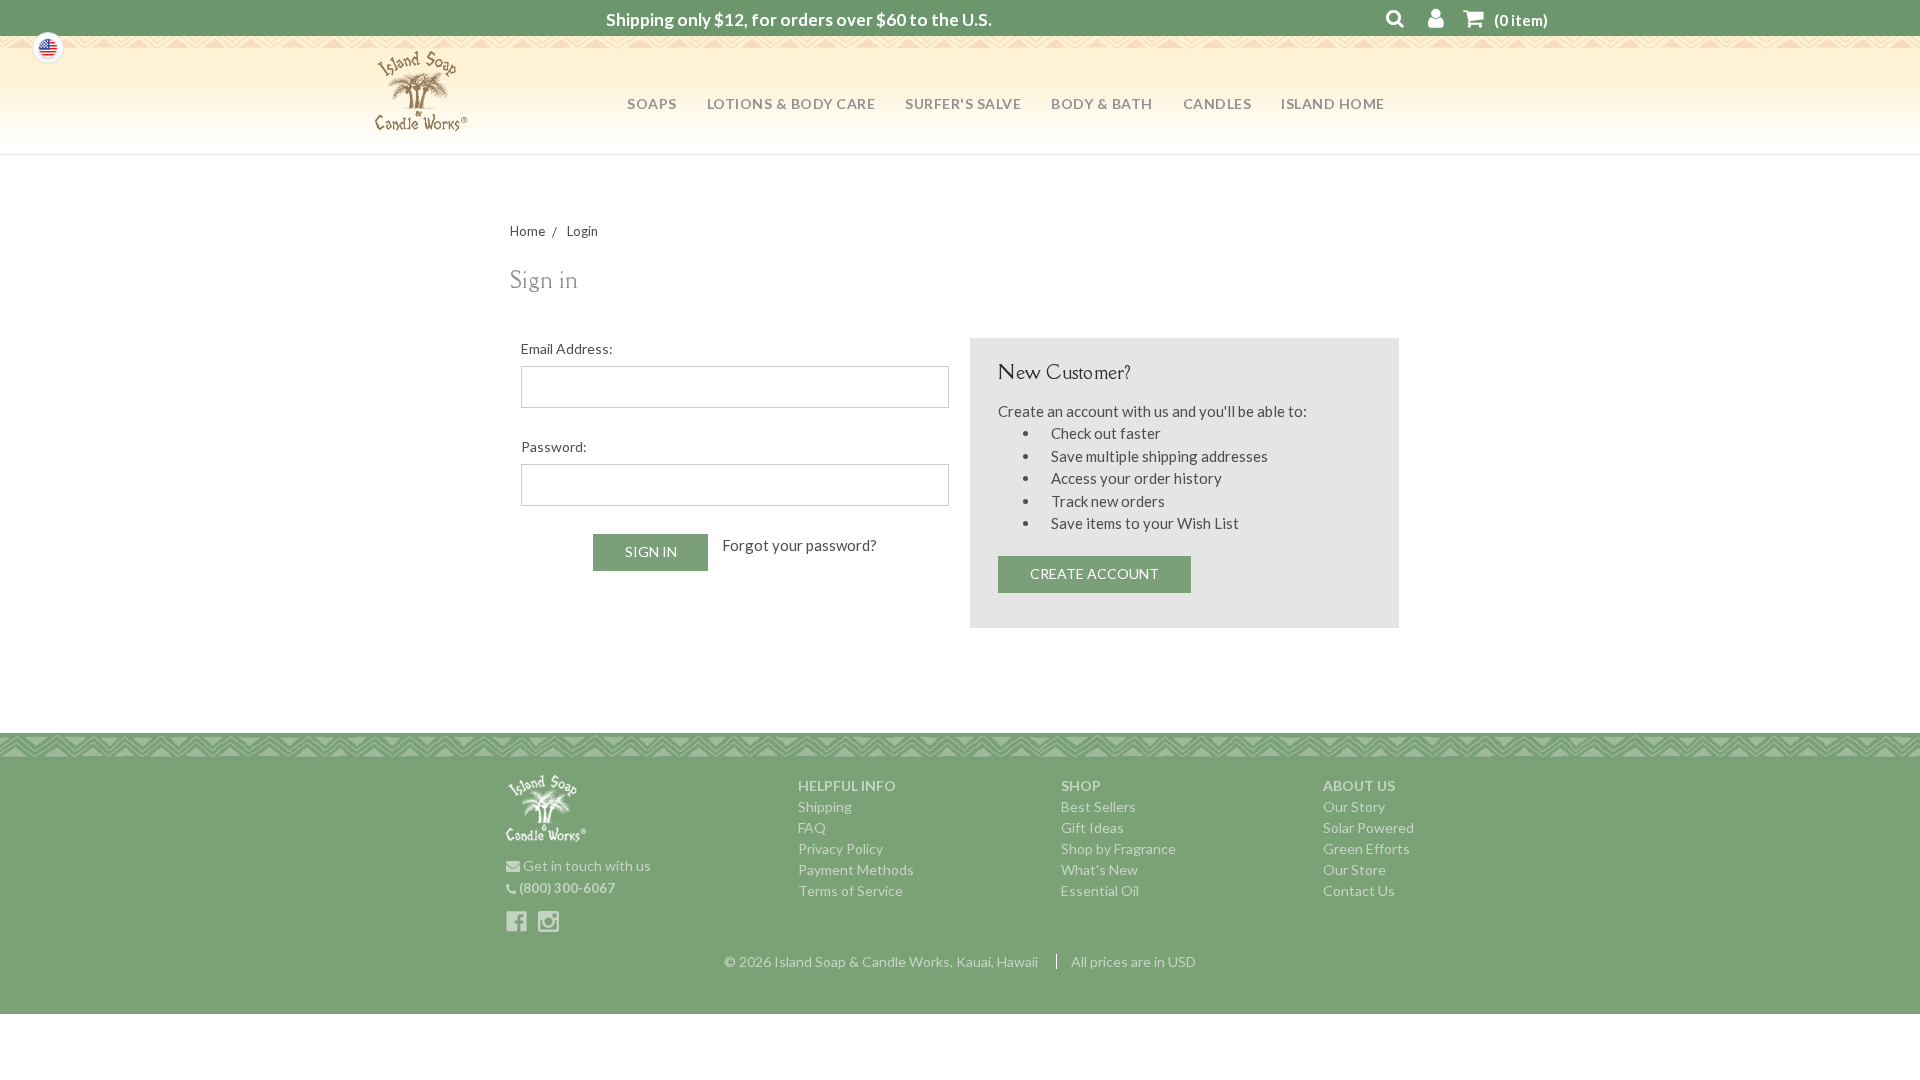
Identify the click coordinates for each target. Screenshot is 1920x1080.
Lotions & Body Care (791, 103)
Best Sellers (1098, 806)
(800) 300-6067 (565, 888)
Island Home (1333, 103)
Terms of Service (850, 890)
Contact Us (1359, 890)
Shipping (825, 806)
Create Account (1094, 573)
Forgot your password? (799, 545)
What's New (1099, 869)
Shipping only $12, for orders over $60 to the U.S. (799, 19)
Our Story (1354, 806)
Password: (554, 446)
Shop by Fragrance (1118, 848)
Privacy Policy (840, 848)
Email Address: (567, 348)
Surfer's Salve (963, 103)
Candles (1217, 103)
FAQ (812, 827)
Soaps (652, 103)
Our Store (1354, 869)
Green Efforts (1366, 848)
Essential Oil (1100, 890)
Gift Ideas (1092, 827)
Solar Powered (1368, 827)
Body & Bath (1102, 103)
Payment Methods (856, 869)
